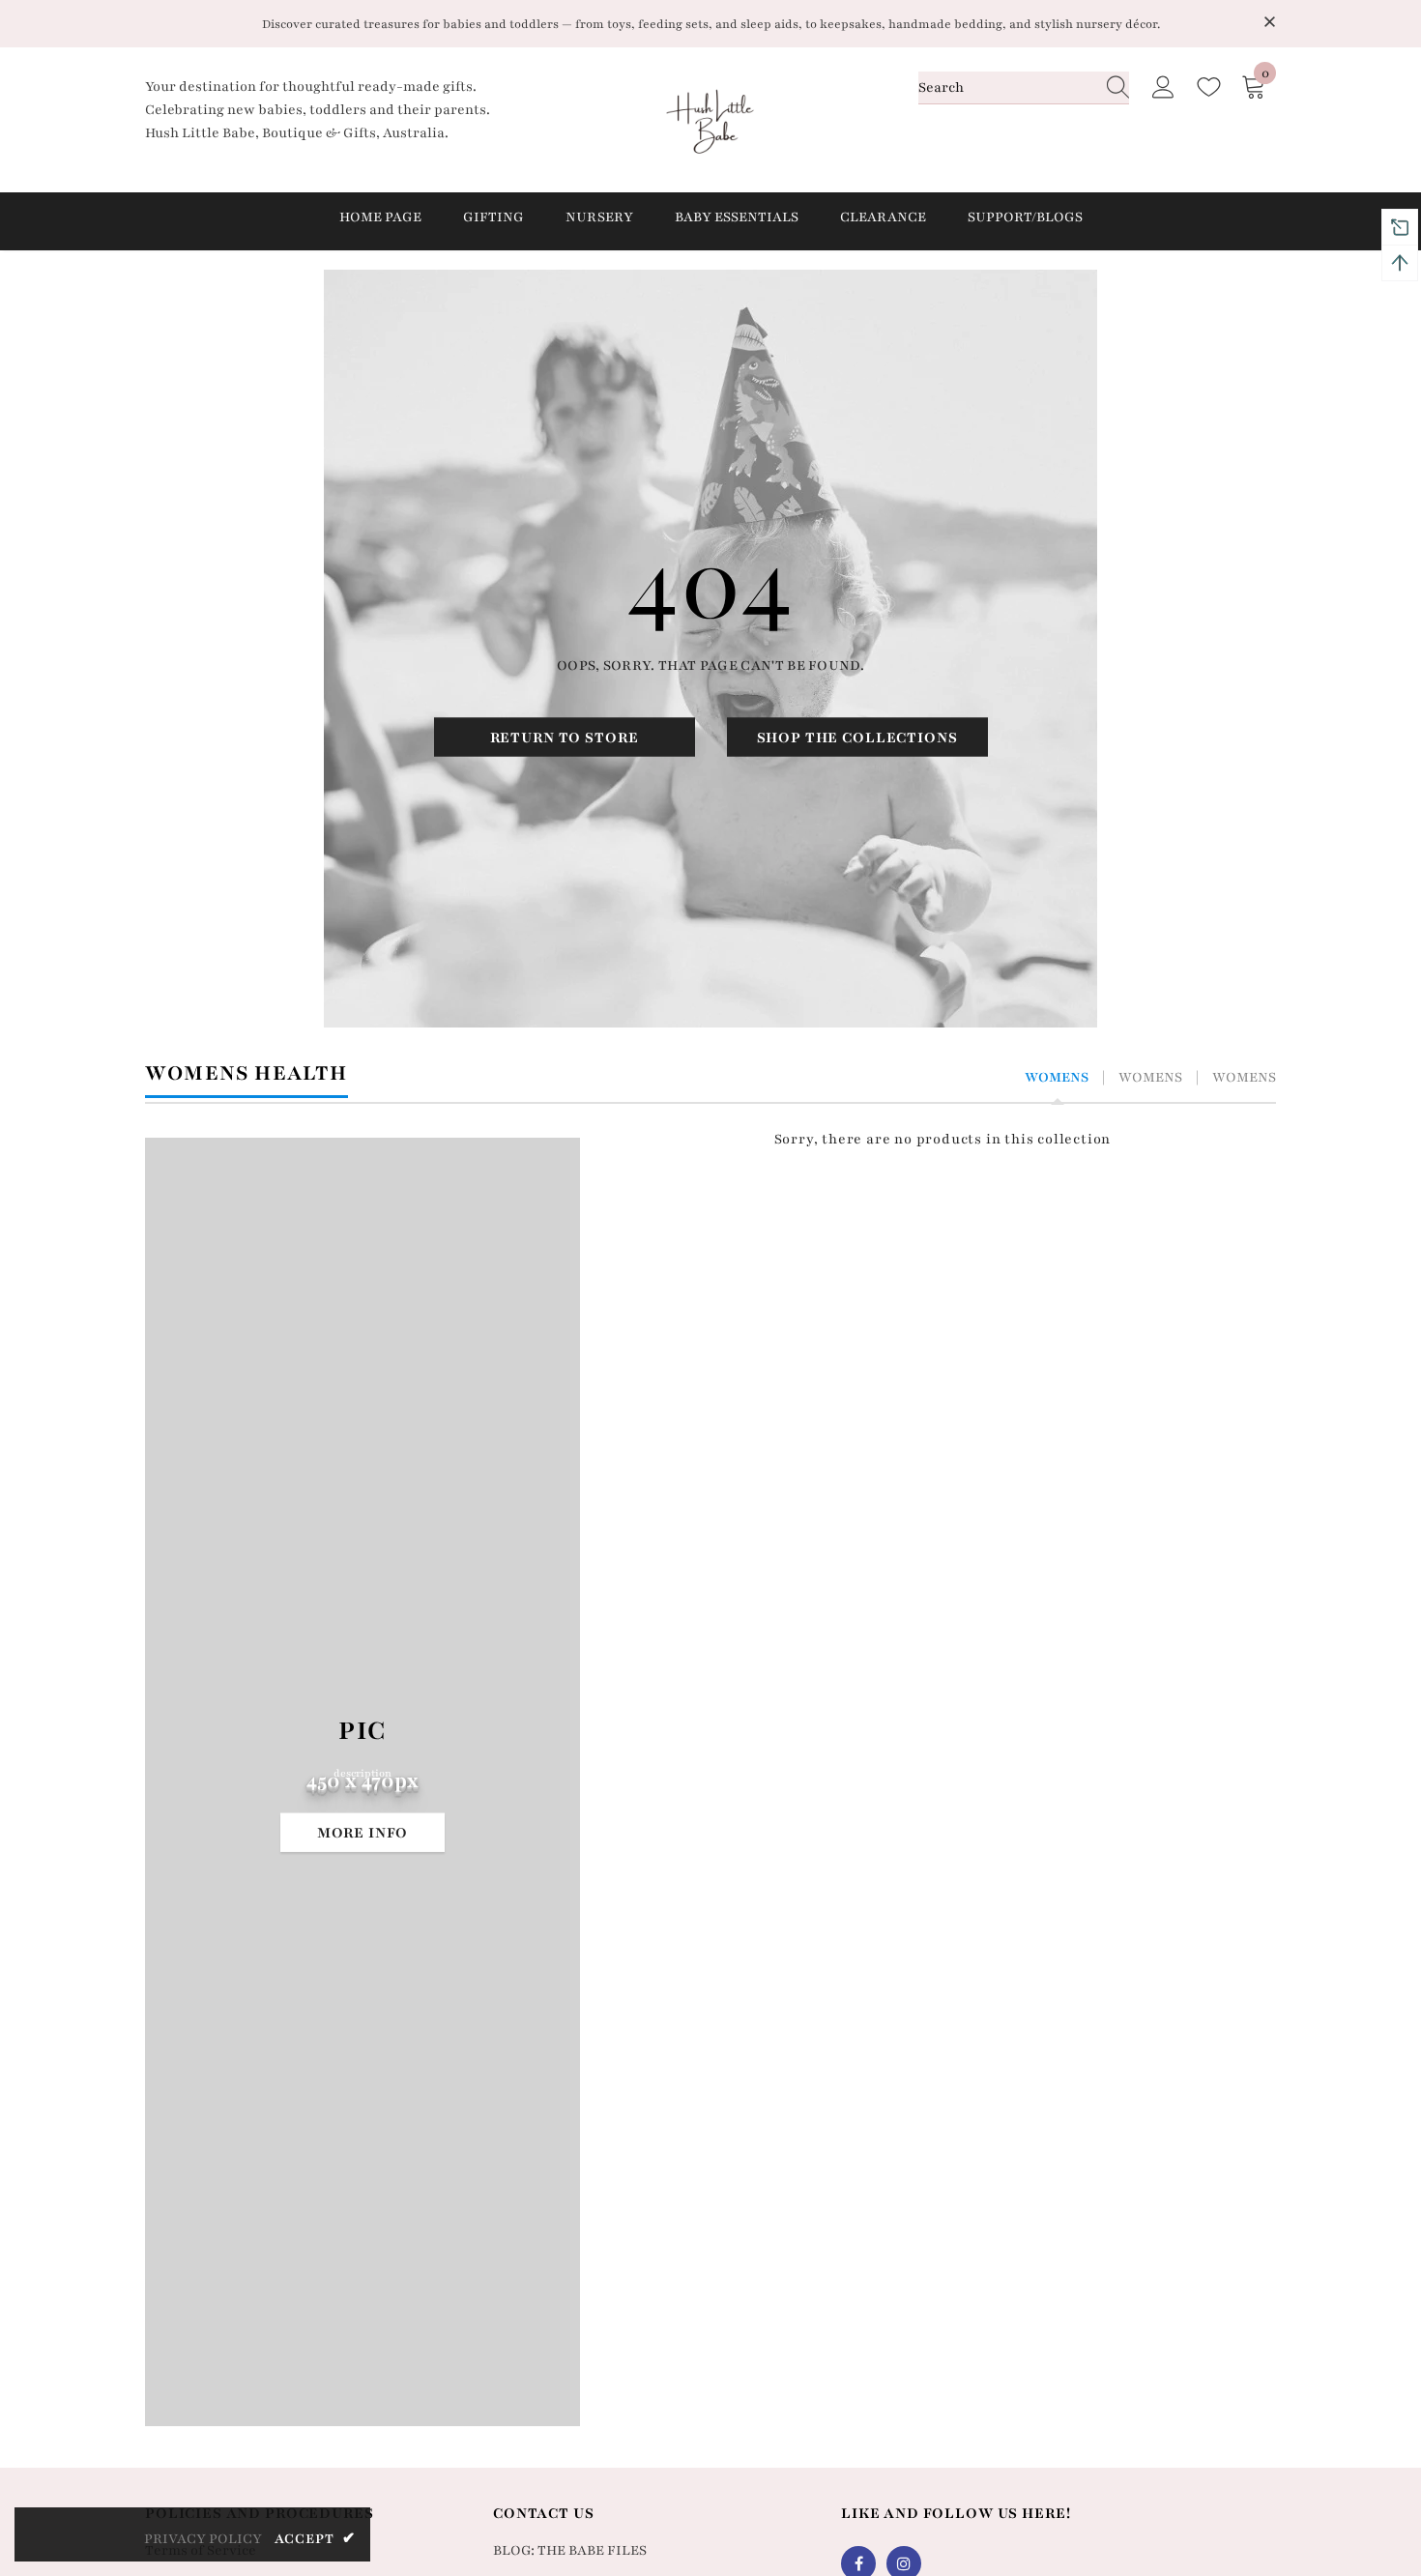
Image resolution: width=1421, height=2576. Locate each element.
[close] (1269, 22)
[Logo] (710, 120)
